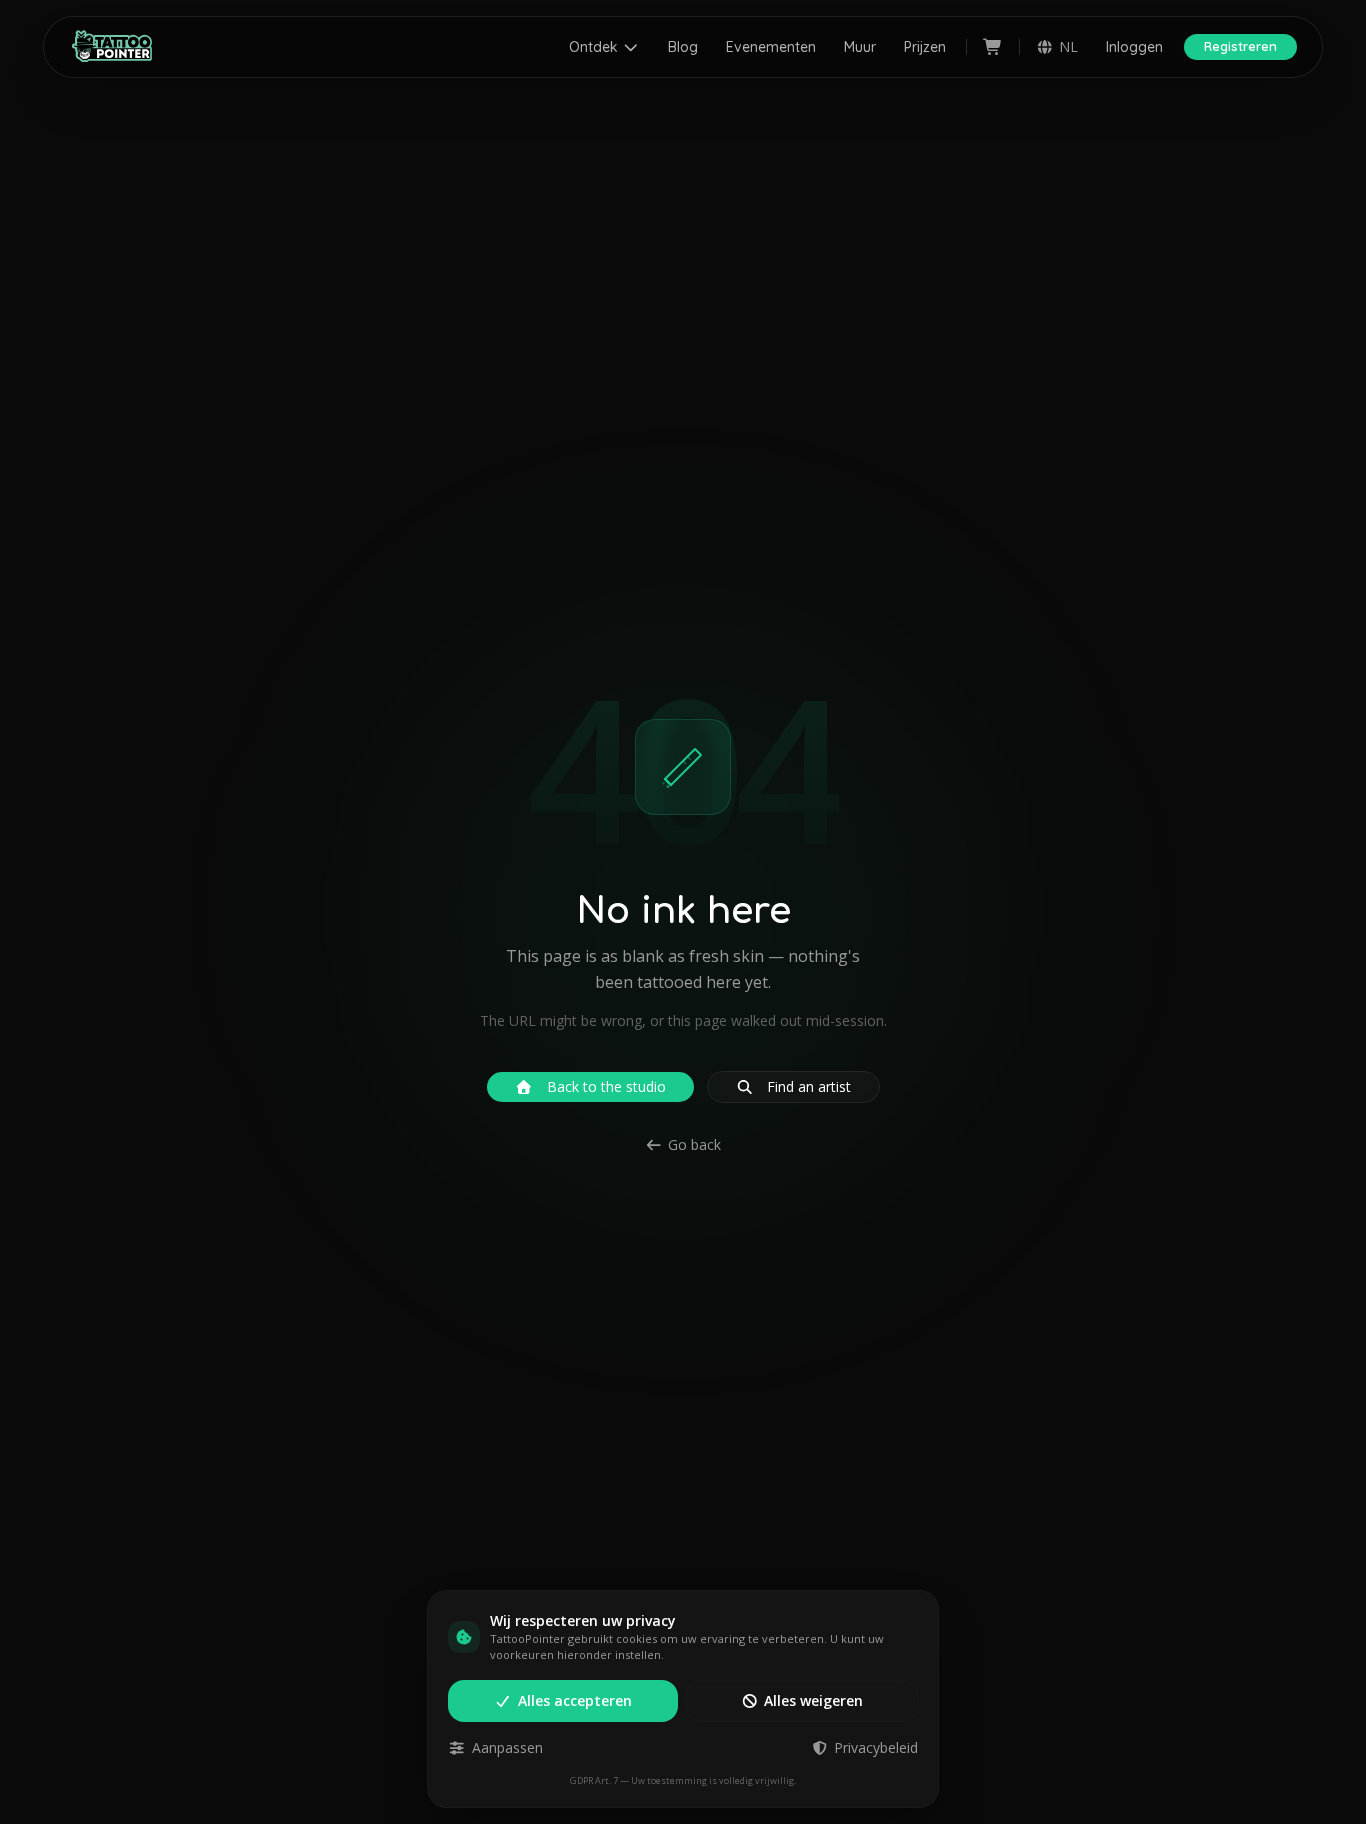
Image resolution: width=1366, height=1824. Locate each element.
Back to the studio (606, 1086)
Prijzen (925, 47)
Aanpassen (507, 1747)
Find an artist (809, 1086)
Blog (683, 47)
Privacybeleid (876, 1747)
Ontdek (593, 47)
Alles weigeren (813, 1700)
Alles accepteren (575, 1700)
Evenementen (771, 47)
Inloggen (1134, 47)
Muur (860, 47)
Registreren (1240, 46)
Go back (694, 1144)
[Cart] (993, 47)
